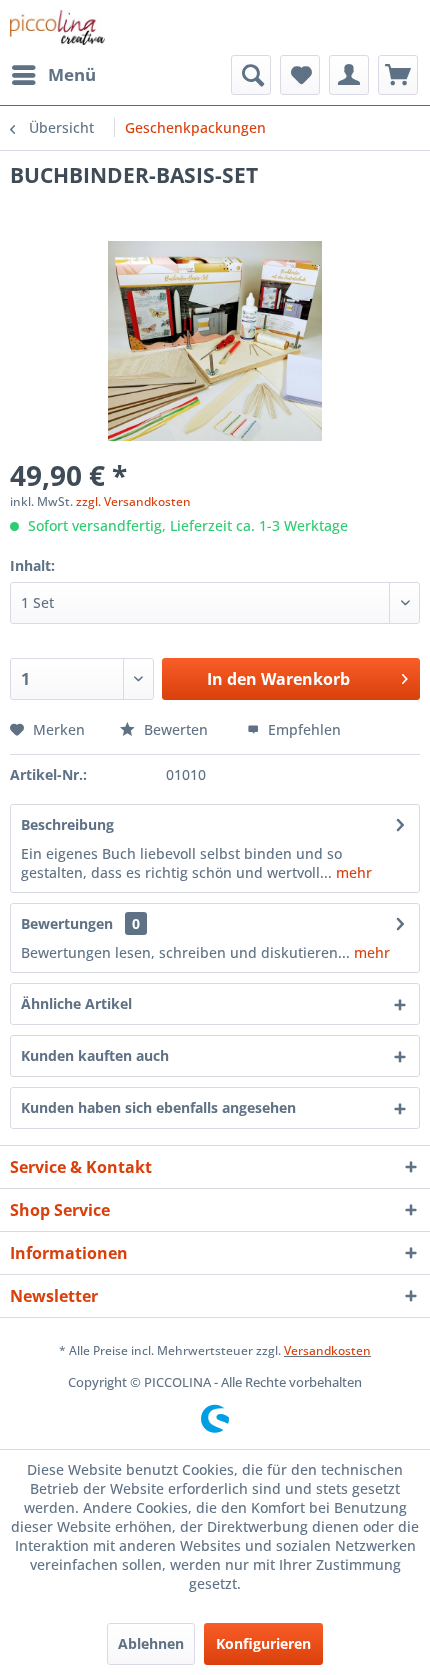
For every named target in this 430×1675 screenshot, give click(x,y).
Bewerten (176, 729)
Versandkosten (327, 1350)
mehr (352, 872)
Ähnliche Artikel (76, 1003)
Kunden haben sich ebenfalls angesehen (158, 1107)
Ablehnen (151, 1643)
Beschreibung (67, 824)
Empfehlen (302, 729)
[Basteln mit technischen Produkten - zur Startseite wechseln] (57, 27)
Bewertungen (67, 923)
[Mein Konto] (349, 75)
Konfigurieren (263, 1643)
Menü (72, 74)
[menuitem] (53, 75)
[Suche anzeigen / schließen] (251, 75)
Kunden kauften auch (95, 1055)
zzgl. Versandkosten (133, 501)
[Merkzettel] (300, 75)
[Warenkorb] (398, 75)
